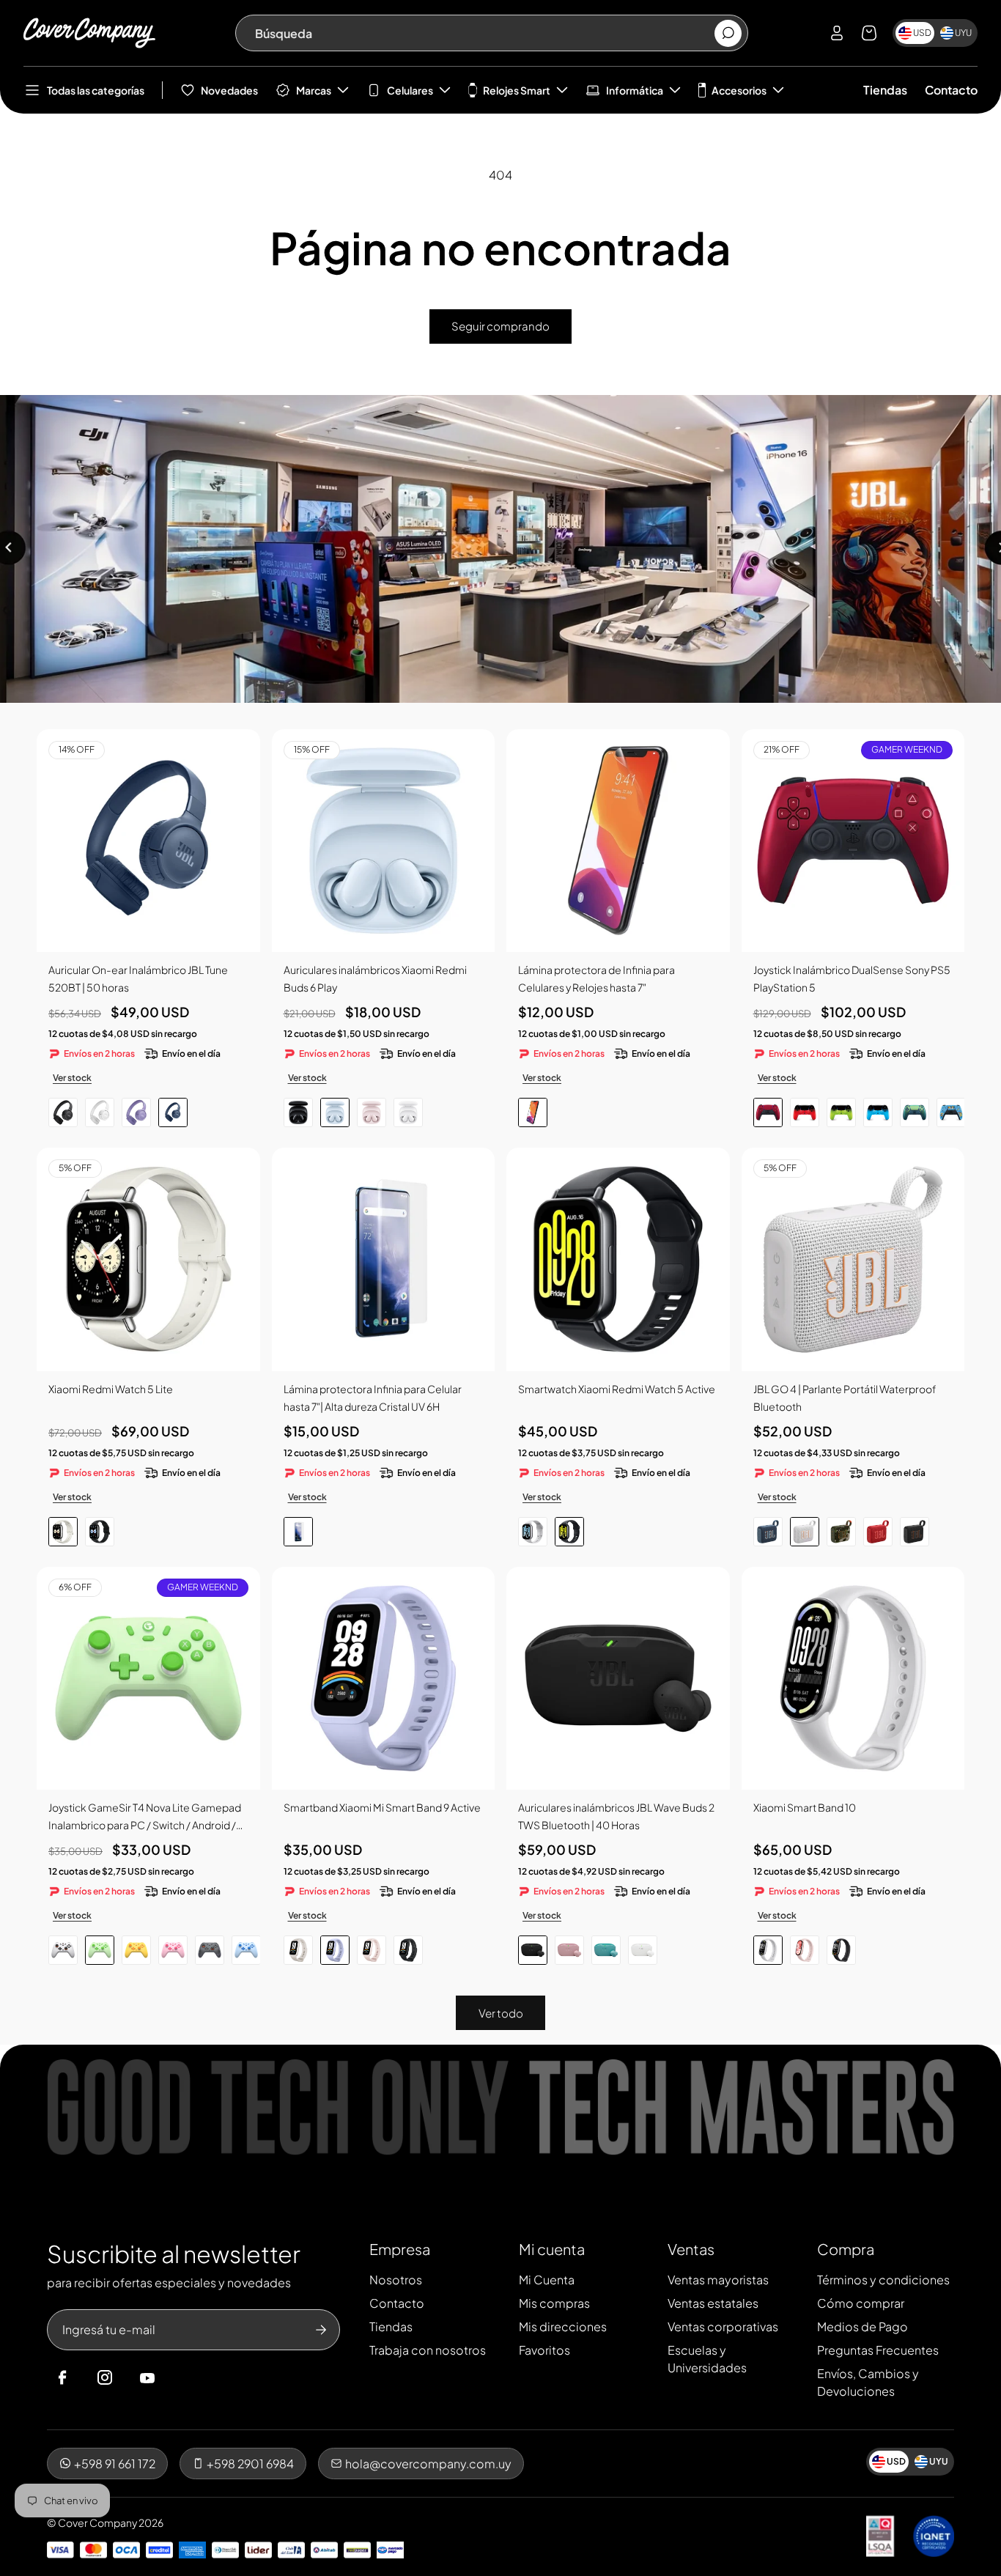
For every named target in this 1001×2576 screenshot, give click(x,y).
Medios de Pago (863, 2326)
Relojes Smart (517, 90)
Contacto (951, 90)
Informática (635, 90)
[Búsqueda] (728, 33)
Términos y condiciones (883, 2280)
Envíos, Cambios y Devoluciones (868, 2382)
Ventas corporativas (723, 2326)
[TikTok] (175, 2378)
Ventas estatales (713, 2303)
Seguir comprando (500, 326)
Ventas (691, 2249)
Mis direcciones (563, 2326)
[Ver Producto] (618, 841)
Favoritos (544, 2350)
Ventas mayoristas (718, 2280)
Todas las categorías (96, 90)
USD (922, 33)
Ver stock (72, 1078)
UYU (963, 33)
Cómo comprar (861, 2303)
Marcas (314, 90)
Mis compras (554, 2303)
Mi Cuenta (547, 2280)
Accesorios (739, 90)
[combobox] (484, 33)
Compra (846, 2249)
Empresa (400, 2249)
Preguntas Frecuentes (878, 2350)
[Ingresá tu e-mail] (321, 2330)
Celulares (410, 90)
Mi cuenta (552, 2249)
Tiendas (885, 90)
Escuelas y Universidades (707, 2359)
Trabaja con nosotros (428, 2350)
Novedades (229, 90)
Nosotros (396, 2280)
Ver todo (501, 2013)
